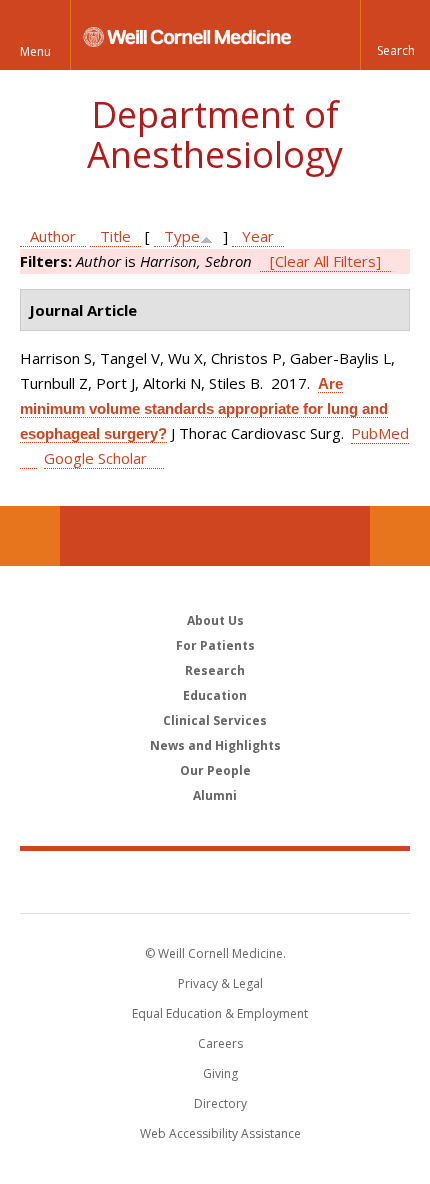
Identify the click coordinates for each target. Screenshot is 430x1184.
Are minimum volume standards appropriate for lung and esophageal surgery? (204, 408)
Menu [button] (35, 51)
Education (215, 695)
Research (215, 670)
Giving (220, 1073)
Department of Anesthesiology (215, 134)
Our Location (30, 536)
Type (182, 236)
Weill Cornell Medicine (215, 881)
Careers (220, 1043)
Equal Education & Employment (220, 1013)
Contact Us (400, 536)
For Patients (215, 645)
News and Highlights (215, 745)
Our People (215, 770)
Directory (220, 1103)
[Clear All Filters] (325, 261)
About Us (215, 620)
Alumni (215, 795)
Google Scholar (95, 458)
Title (115, 236)
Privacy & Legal (220, 983)
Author (53, 236)
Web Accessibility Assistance (220, 1133)
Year (258, 236)
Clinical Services (215, 720)
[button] (395, 35)
